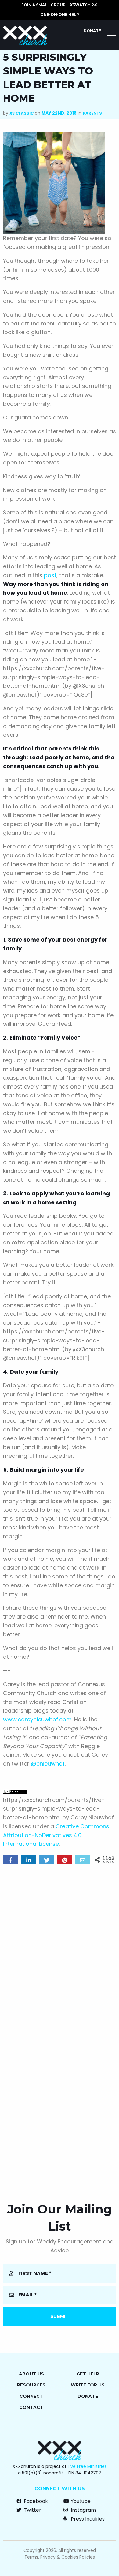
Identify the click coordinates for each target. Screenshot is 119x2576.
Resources (31, 2385)
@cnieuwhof (48, 1764)
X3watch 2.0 (84, 5)
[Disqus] (60, 1948)
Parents (92, 113)
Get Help (88, 2374)
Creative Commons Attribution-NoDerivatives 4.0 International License (56, 1835)
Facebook (35, 2501)
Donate (92, 31)
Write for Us (88, 2385)
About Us (31, 2374)
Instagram (83, 2510)
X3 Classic (22, 113)
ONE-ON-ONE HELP (60, 15)
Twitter (32, 2510)
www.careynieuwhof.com (37, 1719)
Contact (31, 2407)
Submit (60, 2316)
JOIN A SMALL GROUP (44, 5)
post (50, 575)
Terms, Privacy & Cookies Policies (60, 2557)
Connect (31, 2396)
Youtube (80, 2501)
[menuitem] (44, 5)
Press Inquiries (87, 2519)
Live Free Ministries (87, 2466)
